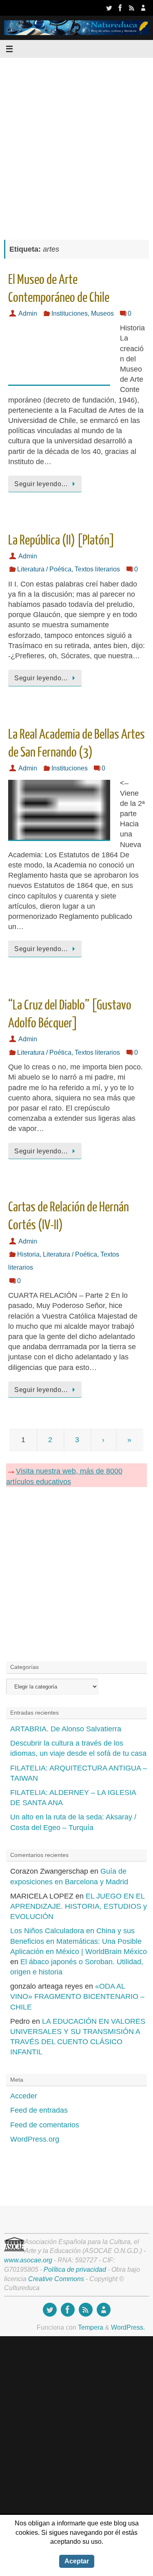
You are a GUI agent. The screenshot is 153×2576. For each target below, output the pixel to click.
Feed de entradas (39, 2110)
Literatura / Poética (44, 569)
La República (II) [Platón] (61, 540)
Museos (102, 313)
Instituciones (70, 313)
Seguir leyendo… (41, 484)
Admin (28, 313)
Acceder (24, 2096)
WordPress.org (35, 2139)
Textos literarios (97, 569)
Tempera (91, 2327)
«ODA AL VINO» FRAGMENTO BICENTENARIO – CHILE (77, 1996)
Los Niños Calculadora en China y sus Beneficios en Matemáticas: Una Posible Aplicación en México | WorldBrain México (79, 1941)
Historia (28, 1254)
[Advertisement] (76, 145)
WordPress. (128, 2327)
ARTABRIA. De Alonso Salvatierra (66, 1729)
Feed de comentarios (45, 2125)
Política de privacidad (75, 2269)
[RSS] (132, 8)
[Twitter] (109, 8)
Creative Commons (56, 2279)
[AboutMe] (143, 8)
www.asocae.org (28, 2260)
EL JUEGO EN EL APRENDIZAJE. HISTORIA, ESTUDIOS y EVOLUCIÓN (79, 1906)
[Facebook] (120, 8)
